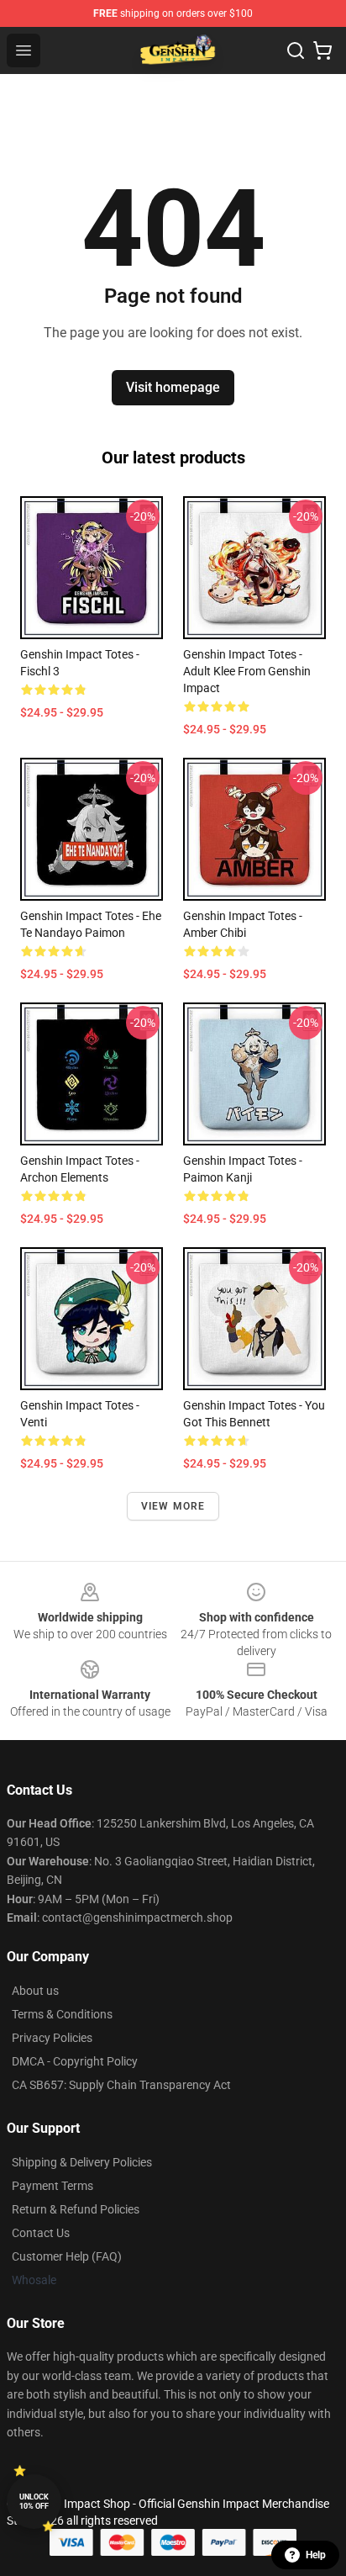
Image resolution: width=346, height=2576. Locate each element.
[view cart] (322, 50)
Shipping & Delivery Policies (82, 2162)
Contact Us (41, 2233)
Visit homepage (173, 387)
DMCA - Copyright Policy (75, 2061)
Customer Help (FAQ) (67, 2256)
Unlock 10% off (34, 2502)
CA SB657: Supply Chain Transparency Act (121, 2085)
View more (173, 1506)
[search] (296, 50)
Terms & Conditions (62, 2014)
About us (35, 1991)
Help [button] (316, 2555)
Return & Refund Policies (76, 2209)
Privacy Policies (52, 2038)
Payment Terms (52, 2186)
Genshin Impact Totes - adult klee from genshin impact (247, 671)
